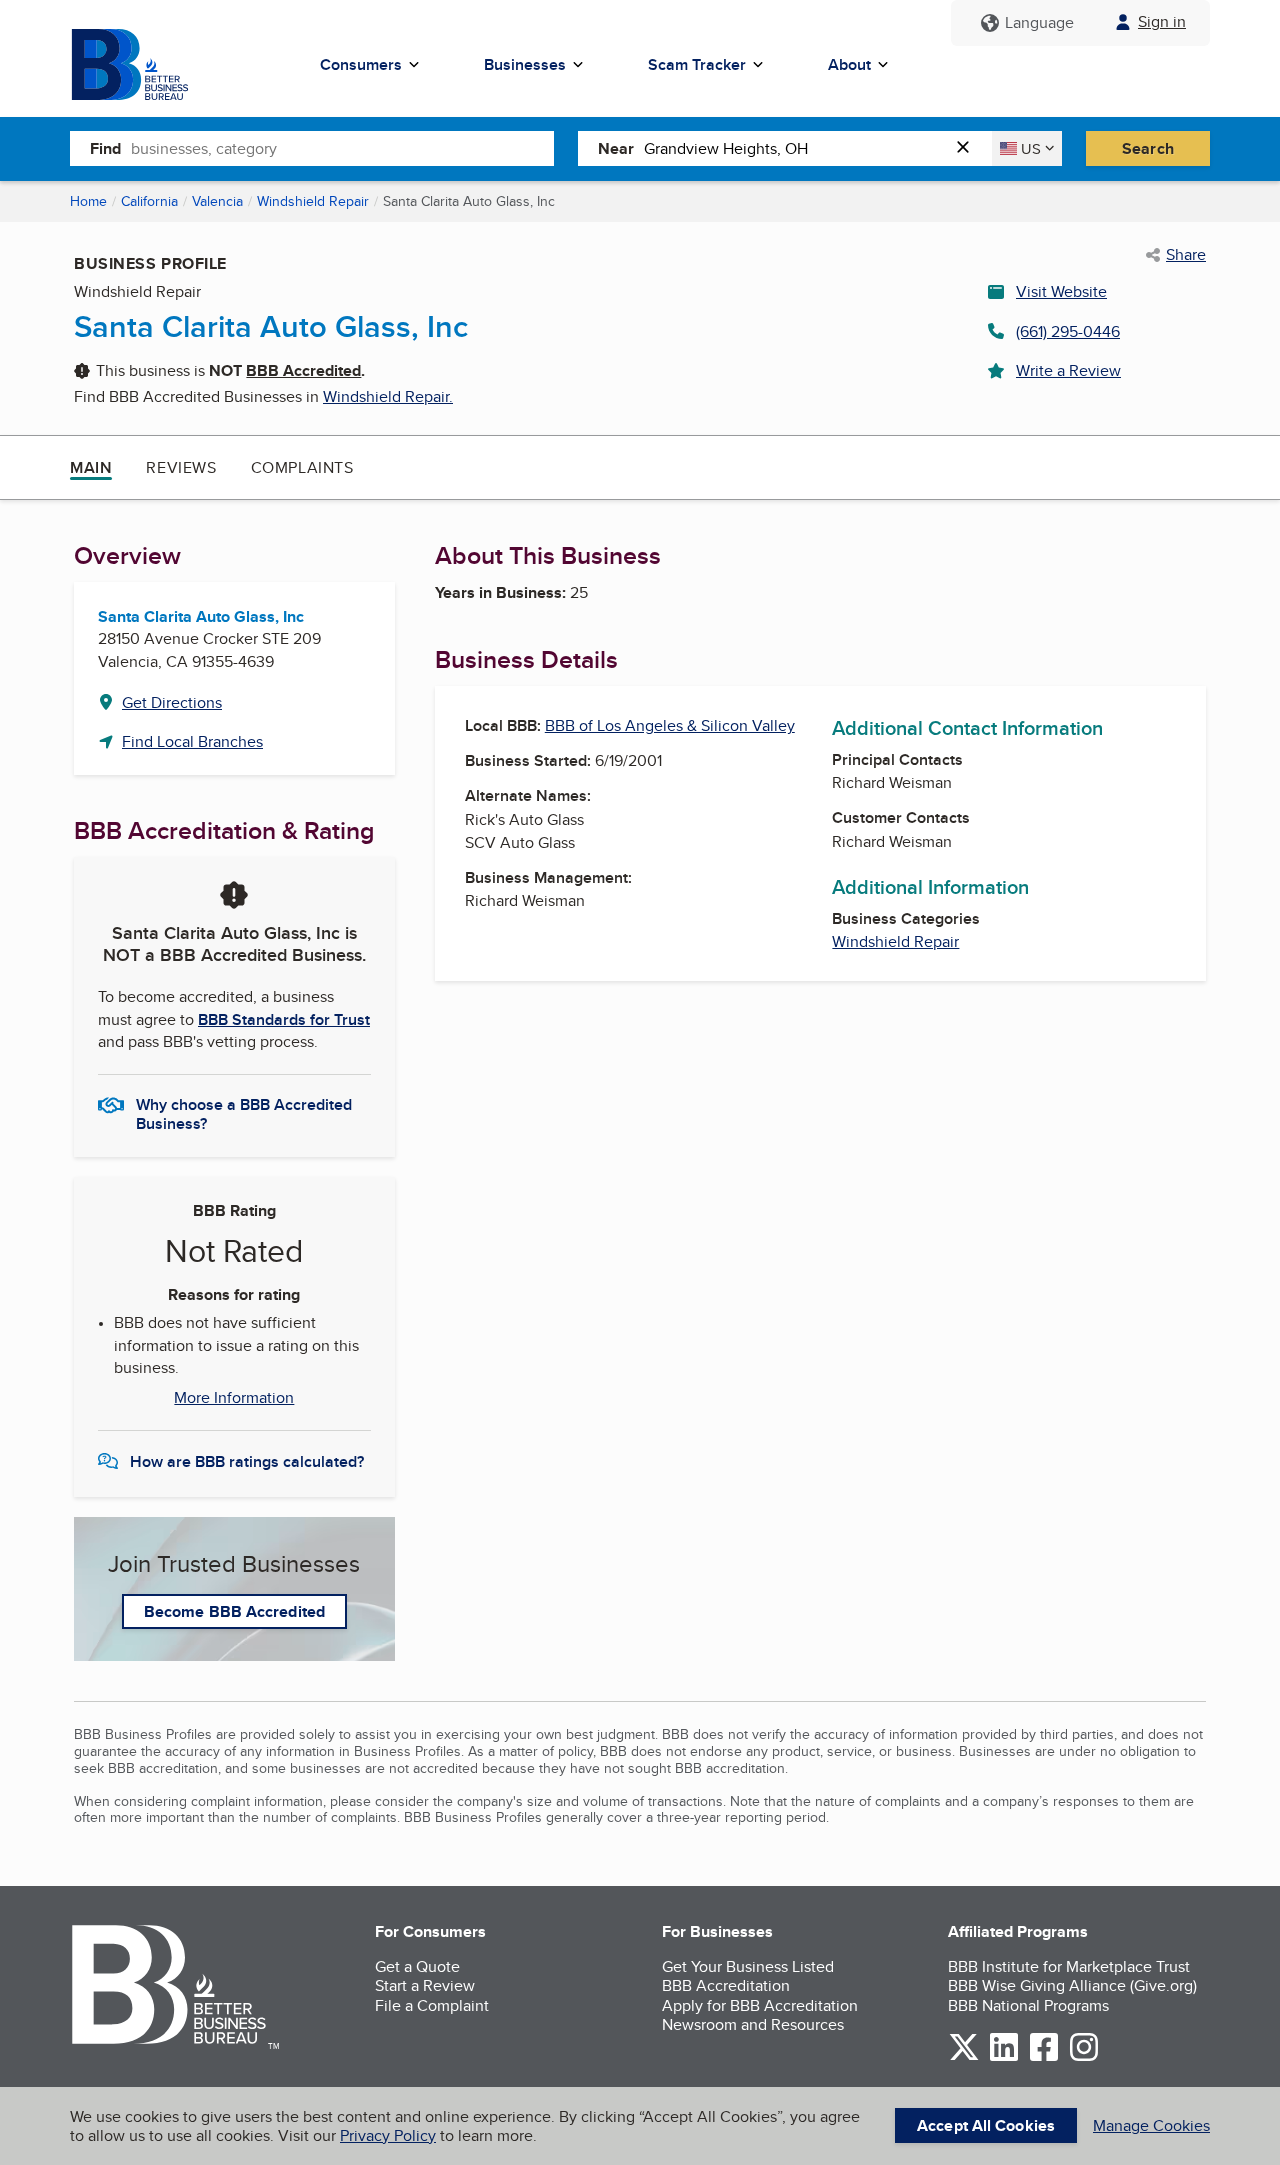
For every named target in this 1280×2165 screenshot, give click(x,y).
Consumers (361, 64)
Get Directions (172, 702)
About (849, 64)
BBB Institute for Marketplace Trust (1069, 1966)
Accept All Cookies (986, 2125)
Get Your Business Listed (748, 1966)
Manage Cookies (1151, 2125)
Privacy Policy (388, 2135)
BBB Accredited (303, 370)
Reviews (181, 467)
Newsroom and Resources (753, 2024)
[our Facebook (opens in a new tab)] (1044, 2057)
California (149, 201)
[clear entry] (969, 148)
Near (616, 148)
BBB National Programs (1028, 2005)
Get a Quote (417, 1966)
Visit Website (1061, 291)
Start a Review (425, 1985)
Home (88, 201)
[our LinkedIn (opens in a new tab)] (1004, 2057)
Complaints (302, 467)
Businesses (525, 64)
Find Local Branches (192, 741)
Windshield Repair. (388, 396)
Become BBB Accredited (234, 1611)
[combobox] (342, 148)
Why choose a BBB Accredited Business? (244, 1113)
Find (105, 148)
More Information (234, 1398)
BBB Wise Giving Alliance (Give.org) (1072, 1985)
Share (1186, 255)
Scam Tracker (697, 64)
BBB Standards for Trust (284, 1019)
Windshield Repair (313, 201)
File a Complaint (432, 2005)
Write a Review (1068, 370)
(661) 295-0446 (1068, 331)
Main (91, 467)
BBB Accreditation (726, 1985)
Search (1148, 148)
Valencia (217, 201)
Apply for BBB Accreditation (760, 2005)
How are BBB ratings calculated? (247, 1461)
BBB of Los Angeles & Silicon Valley (670, 725)
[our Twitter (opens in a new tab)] (964, 2057)
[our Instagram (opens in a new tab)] (1084, 2057)
